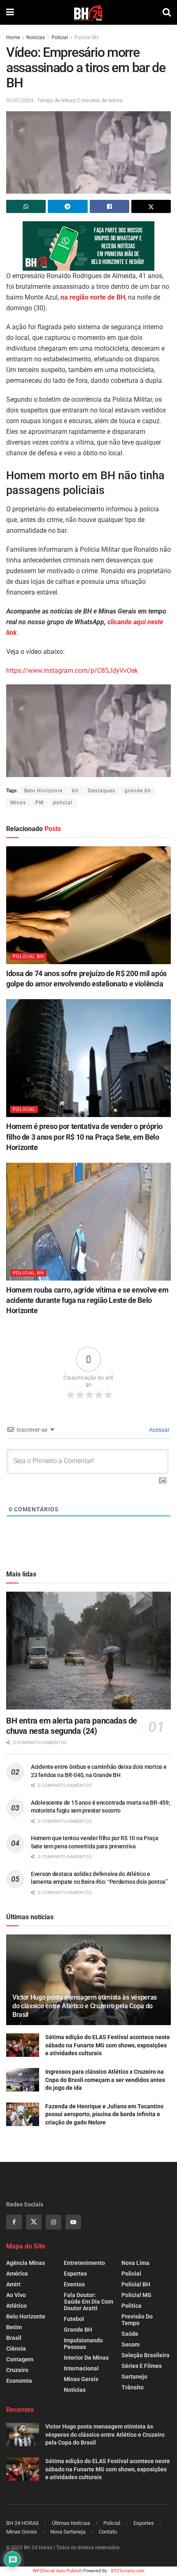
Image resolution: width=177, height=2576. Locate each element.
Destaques (102, 791)
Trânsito (133, 2387)
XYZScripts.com (128, 2571)
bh (75, 791)
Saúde (130, 2334)
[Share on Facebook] (109, 206)
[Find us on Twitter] (34, 2222)
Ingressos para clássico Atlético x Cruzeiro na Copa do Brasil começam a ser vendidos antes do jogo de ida (105, 2080)
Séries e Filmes (142, 2366)
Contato (108, 2532)
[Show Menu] (10, 12)
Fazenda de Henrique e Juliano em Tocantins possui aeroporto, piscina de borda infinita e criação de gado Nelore (104, 2114)
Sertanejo (134, 2377)
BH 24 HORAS (22, 2523)
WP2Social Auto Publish (57, 2571)
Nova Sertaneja (68, 2532)
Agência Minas (26, 2263)
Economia (19, 2381)
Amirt (13, 2284)
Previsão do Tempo (137, 2320)
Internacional (81, 2368)
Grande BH (78, 2330)
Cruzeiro (17, 2370)
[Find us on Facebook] (14, 2222)
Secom (130, 2344)
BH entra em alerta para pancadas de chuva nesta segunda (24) (72, 1726)
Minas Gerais (81, 2379)
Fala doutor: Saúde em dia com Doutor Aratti (88, 2302)
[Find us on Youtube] (73, 2222)
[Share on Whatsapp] (26, 206)
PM (40, 803)
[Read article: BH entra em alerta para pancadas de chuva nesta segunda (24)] (88, 1651)
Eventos (74, 2284)
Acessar (159, 1430)
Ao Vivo (16, 2295)
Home (13, 37)
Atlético (16, 2306)
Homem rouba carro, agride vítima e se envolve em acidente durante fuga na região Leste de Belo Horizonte (87, 1300)
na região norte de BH (93, 297)
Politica (132, 2306)
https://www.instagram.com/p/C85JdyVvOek (72, 671)
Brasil (14, 2338)
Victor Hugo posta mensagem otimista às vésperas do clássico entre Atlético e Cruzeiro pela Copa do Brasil (85, 2006)
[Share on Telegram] (68, 206)
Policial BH (87, 37)
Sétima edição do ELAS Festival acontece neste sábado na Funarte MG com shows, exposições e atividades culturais (108, 2045)
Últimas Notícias (71, 2523)
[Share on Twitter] (151, 206)
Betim (14, 2327)
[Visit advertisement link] (88, 246)
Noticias (36, 37)
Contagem (20, 2359)
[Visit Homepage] (88, 12)
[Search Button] (167, 12)
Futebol (74, 2319)
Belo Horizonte (43, 791)
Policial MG (136, 2295)
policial (63, 803)
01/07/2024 (20, 100)
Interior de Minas (86, 2358)
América (17, 2274)
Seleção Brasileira (146, 2355)
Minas (18, 803)
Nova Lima (135, 2263)
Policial (60, 37)
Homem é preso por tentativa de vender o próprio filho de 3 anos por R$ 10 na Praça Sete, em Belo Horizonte (84, 1137)
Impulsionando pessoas (83, 2344)
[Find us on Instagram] (54, 2222)
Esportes (75, 2274)
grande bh (138, 791)
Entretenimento (84, 2263)
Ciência (16, 2349)
